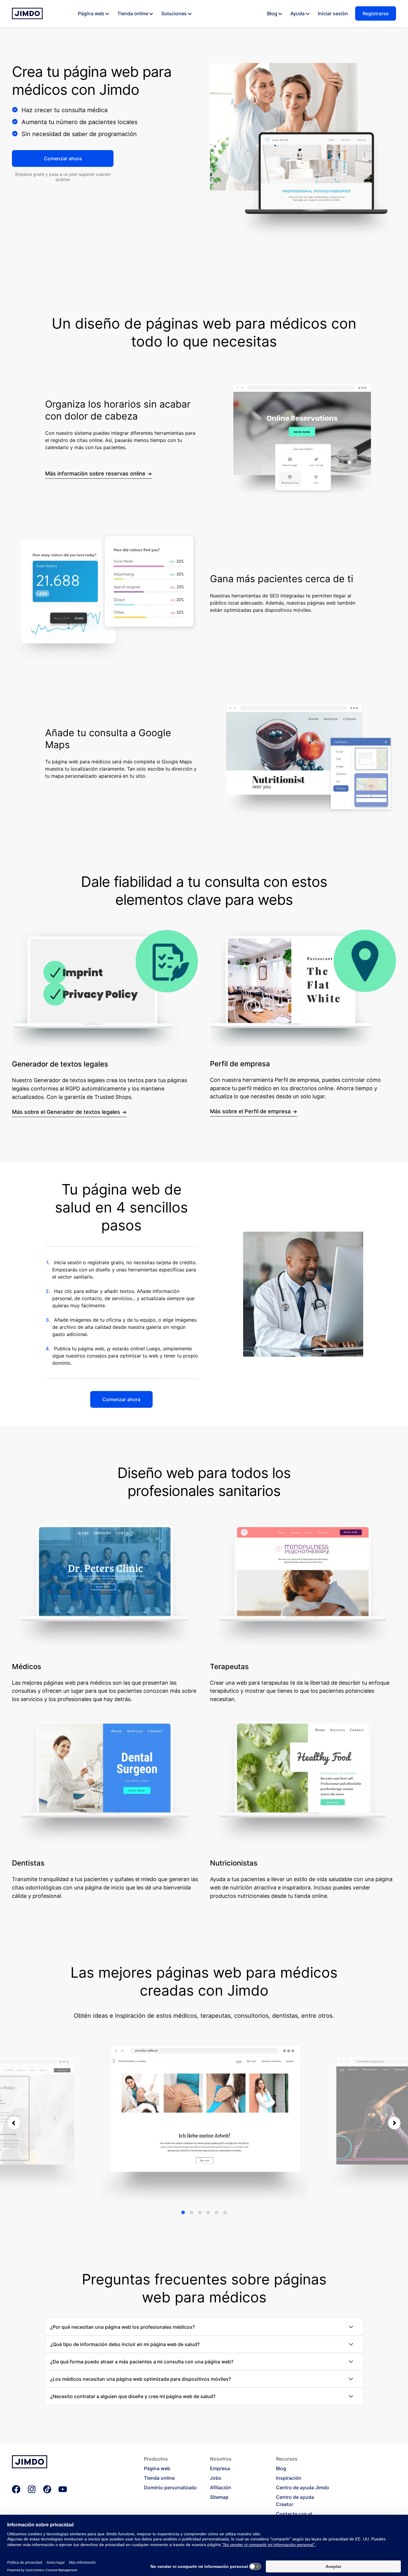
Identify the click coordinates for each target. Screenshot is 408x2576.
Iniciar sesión (333, 13)
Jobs (216, 2478)
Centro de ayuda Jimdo (303, 2487)
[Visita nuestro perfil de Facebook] (16, 2490)
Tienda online (133, 13)
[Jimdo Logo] (27, 13)
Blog (272, 13)
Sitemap (219, 2497)
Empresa (220, 2468)
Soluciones (174, 13)
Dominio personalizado (170, 2487)
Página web (91, 13)
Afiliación (221, 2487)
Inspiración (289, 2478)
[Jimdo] (30, 2467)
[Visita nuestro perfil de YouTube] (63, 2490)
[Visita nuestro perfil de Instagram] (32, 2490)
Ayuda (297, 13)
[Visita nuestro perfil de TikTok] (47, 2490)
